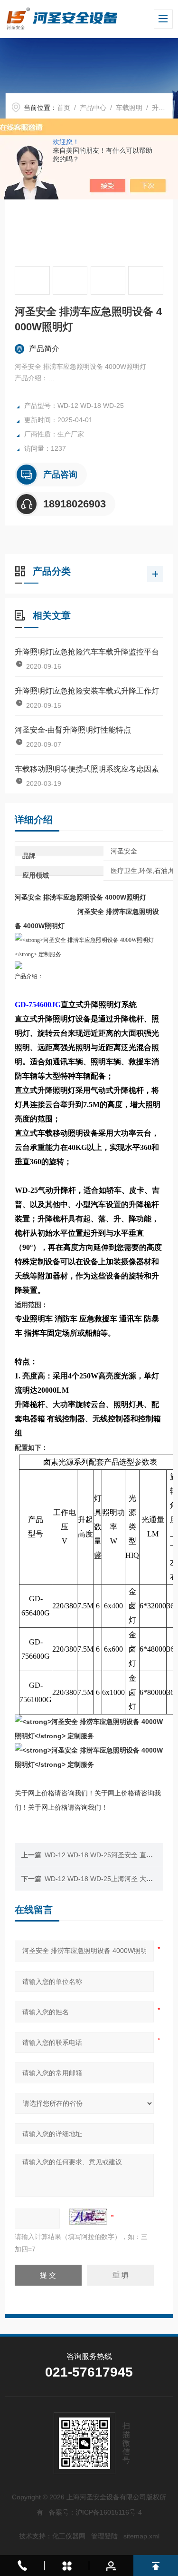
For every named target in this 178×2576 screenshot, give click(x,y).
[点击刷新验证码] (88, 2217)
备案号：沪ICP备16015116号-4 (95, 2512)
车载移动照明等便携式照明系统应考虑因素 (87, 769)
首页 (64, 108)
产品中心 (93, 108)
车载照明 (129, 108)
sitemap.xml (141, 2536)
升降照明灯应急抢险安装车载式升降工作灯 (87, 691)
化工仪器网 (69, 2536)
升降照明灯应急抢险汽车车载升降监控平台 (87, 652)
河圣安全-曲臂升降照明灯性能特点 (73, 730)
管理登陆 (104, 2536)
